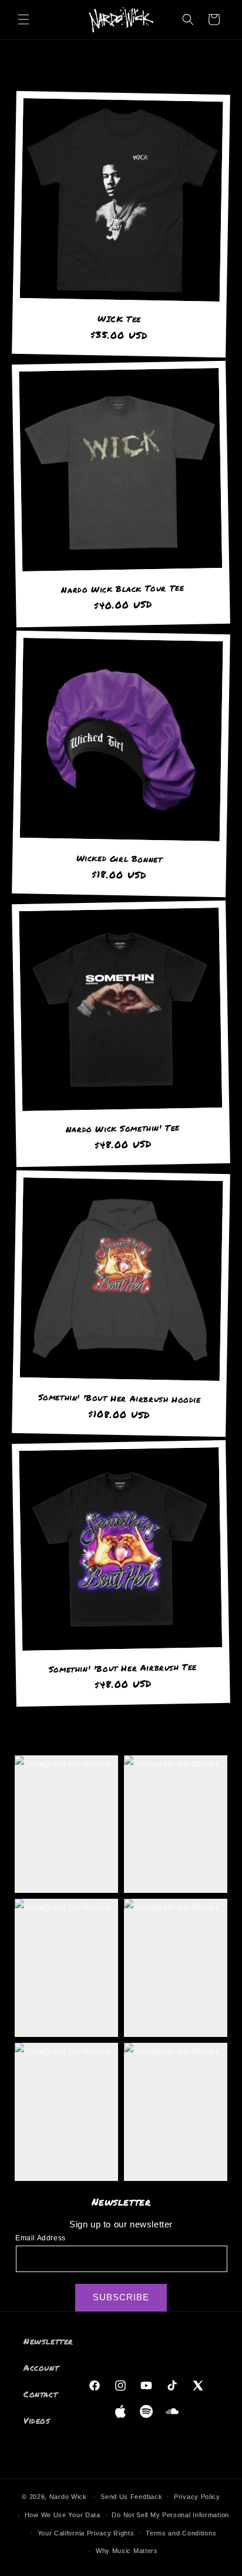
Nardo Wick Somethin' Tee (122, 1128)
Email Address (41, 2238)
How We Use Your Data (63, 2515)
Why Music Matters (127, 2551)
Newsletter (48, 2341)
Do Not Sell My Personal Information (170, 2515)
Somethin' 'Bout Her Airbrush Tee (123, 1668)
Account (41, 2367)
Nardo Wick (69, 2497)
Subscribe (121, 2297)
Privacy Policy (197, 2497)
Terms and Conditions (181, 2533)
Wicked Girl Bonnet (120, 859)
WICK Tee (119, 318)
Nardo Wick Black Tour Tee (122, 588)
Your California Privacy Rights (86, 2533)
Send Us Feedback (131, 2497)
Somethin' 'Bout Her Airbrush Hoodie (120, 1398)
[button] (23, 19)
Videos (37, 2420)
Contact (41, 2394)
